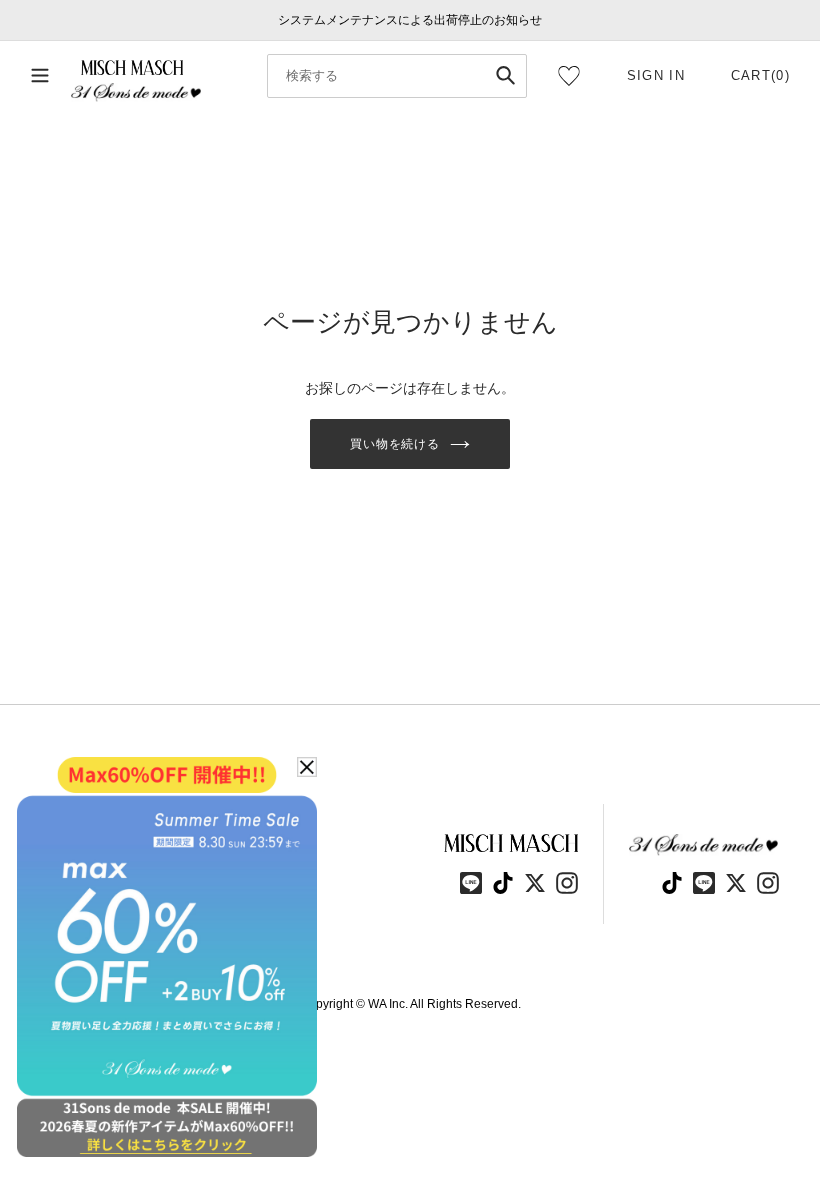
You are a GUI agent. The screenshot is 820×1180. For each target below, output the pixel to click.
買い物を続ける (395, 444)
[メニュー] (40, 76)
